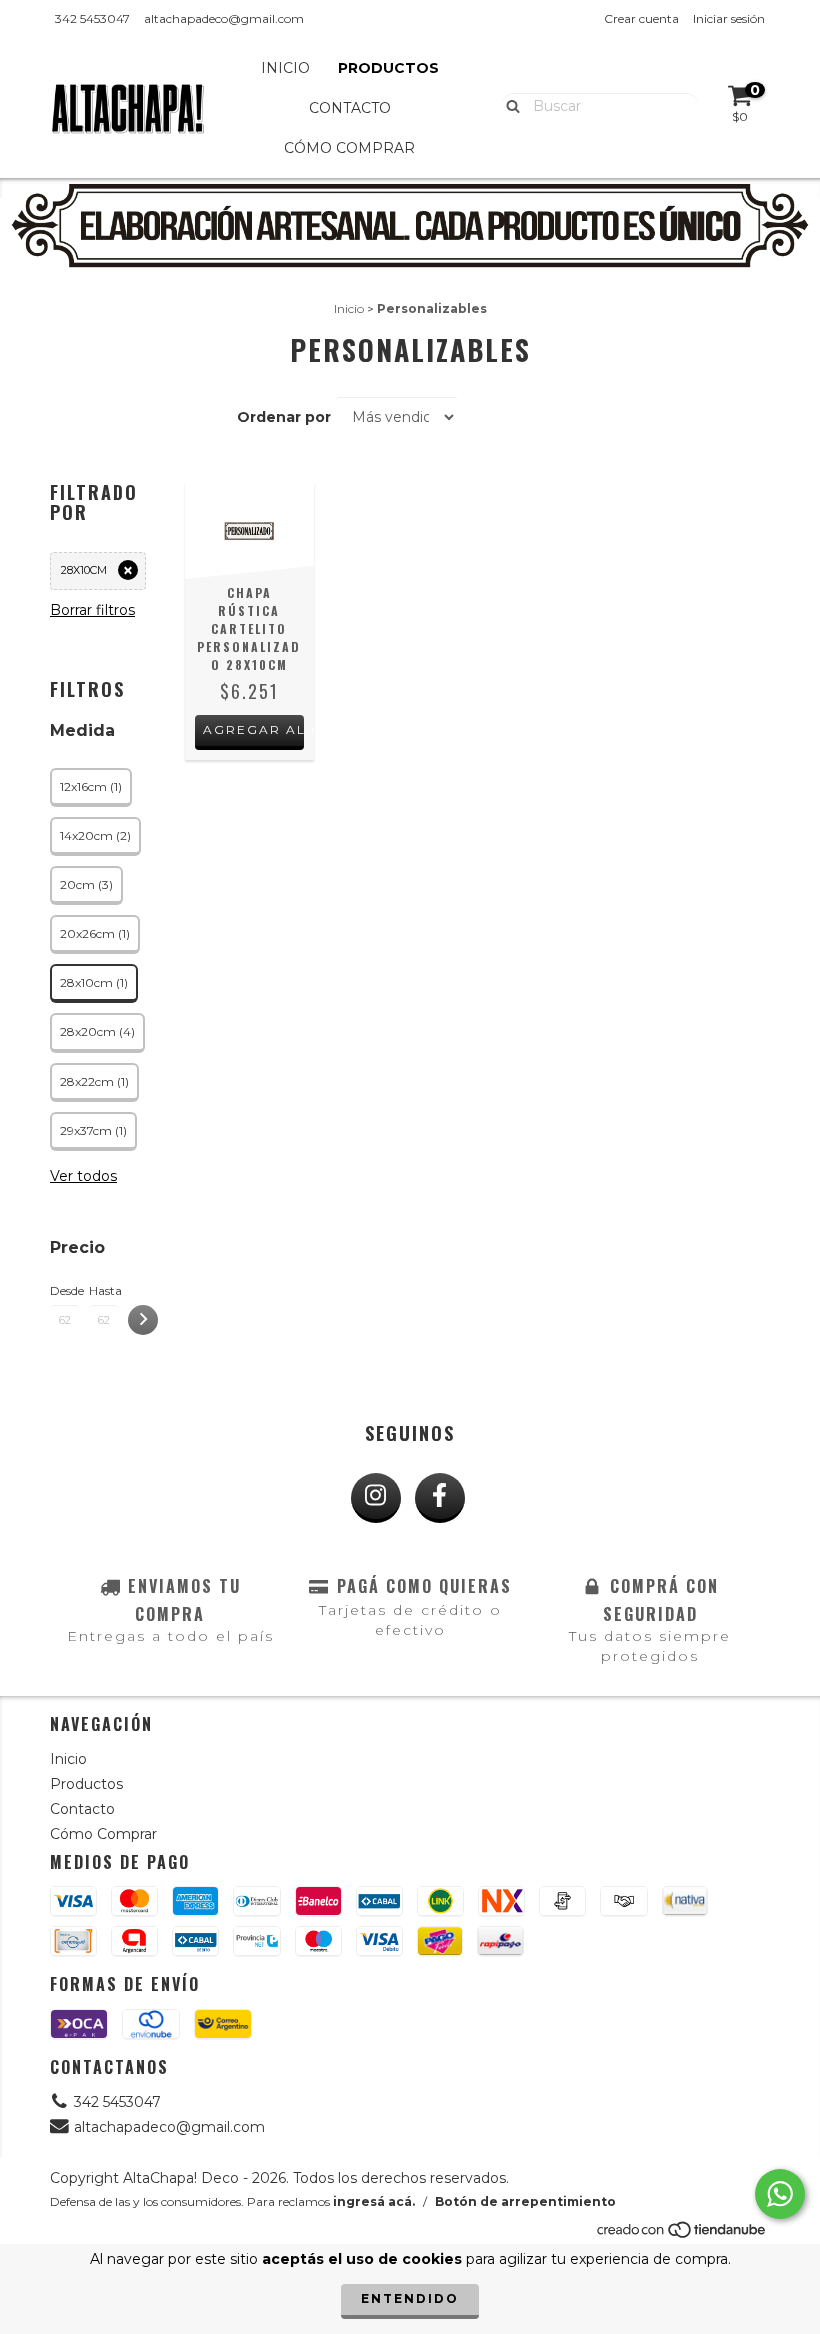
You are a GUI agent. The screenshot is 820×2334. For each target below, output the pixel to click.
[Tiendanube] (682, 2234)
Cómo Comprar (349, 148)
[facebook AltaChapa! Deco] (440, 1498)
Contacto (350, 108)
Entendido (410, 2298)
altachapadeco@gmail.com (224, 18)
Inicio (285, 68)
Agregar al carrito (253, 729)
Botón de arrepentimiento (525, 2201)
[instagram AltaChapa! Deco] (376, 1498)
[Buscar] (508, 105)
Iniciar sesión (729, 18)
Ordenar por (284, 417)
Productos (388, 68)
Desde (65, 1290)
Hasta (104, 1290)
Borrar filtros (92, 610)
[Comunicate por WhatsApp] (780, 2194)
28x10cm (84, 570)
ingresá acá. (374, 2201)
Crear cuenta (641, 18)
